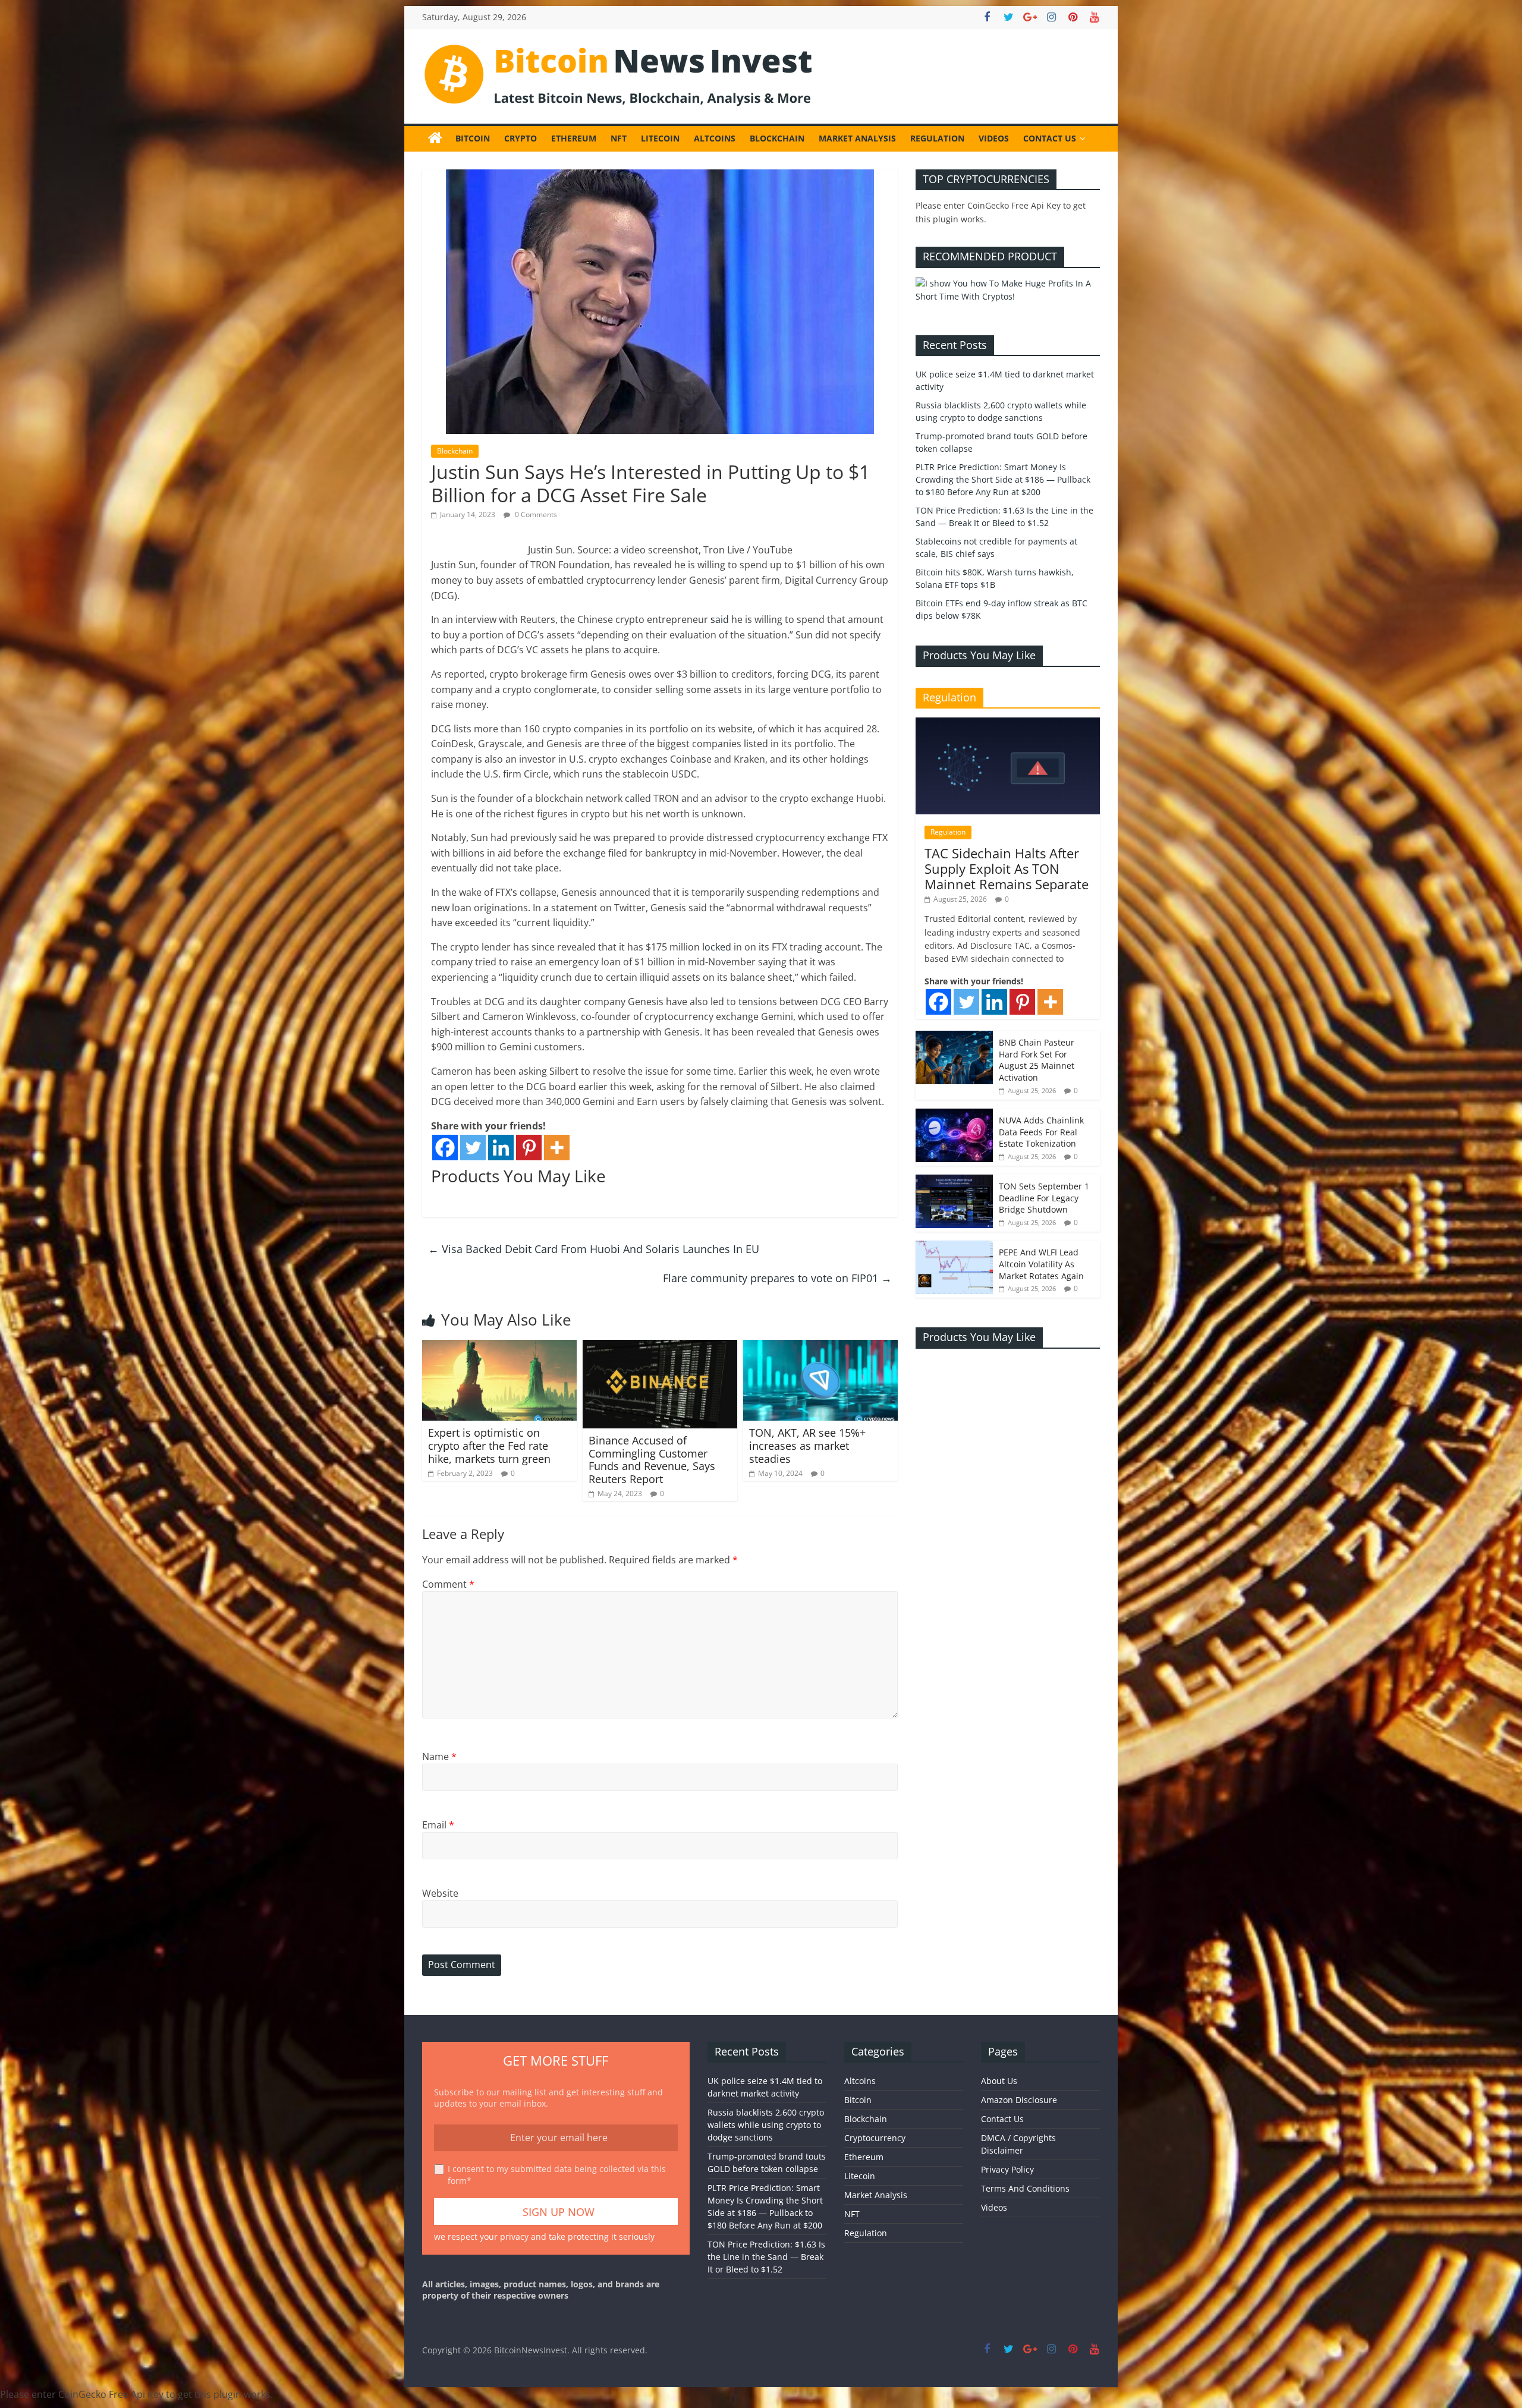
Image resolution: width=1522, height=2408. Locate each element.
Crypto (521, 138)
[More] (557, 1148)
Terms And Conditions (1025, 2188)
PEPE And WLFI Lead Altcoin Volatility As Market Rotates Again (1041, 1264)
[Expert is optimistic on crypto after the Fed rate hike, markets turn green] (499, 1347)
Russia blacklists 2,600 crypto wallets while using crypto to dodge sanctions (766, 2125)
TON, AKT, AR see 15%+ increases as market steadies (807, 1445)
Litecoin (660, 138)
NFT (619, 138)
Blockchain (777, 138)
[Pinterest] (529, 1148)
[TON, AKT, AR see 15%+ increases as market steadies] (820, 1347)
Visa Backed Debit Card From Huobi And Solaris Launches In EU (594, 1249)
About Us (999, 2081)
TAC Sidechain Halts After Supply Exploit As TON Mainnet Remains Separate (1007, 869)
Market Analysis (857, 138)
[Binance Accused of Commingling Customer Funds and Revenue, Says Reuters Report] (660, 1347)
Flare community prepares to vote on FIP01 (777, 1278)
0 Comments (535, 514)
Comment (448, 1584)
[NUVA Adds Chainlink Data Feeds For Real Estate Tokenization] (954, 1115)
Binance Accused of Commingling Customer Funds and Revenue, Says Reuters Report (652, 1460)
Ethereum (574, 138)
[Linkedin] (501, 1148)
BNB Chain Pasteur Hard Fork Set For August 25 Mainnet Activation (1037, 1060)
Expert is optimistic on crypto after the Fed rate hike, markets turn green (489, 1445)
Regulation (937, 138)
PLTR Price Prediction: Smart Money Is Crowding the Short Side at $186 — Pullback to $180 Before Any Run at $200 (1003, 479)
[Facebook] (445, 1148)
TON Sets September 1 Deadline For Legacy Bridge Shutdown (1044, 1198)
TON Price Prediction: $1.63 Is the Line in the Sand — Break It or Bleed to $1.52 (766, 2257)
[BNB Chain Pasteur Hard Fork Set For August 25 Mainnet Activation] (954, 1037)
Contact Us (1050, 138)
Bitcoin (473, 138)
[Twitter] (473, 1148)
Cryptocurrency (875, 2138)
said (720, 619)
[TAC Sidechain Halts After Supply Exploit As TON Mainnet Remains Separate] (1008, 724)
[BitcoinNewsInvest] (435, 139)
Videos (994, 138)
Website (440, 1893)
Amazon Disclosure (1019, 2100)
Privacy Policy (1007, 2169)
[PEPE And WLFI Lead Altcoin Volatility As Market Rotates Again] (954, 1247)
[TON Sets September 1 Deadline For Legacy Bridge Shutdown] (954, 1181)
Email (438, 1825)
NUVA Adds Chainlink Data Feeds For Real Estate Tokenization (1041, 1132)
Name (439, 1757)
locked (717, 947)
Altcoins (715, 138)
